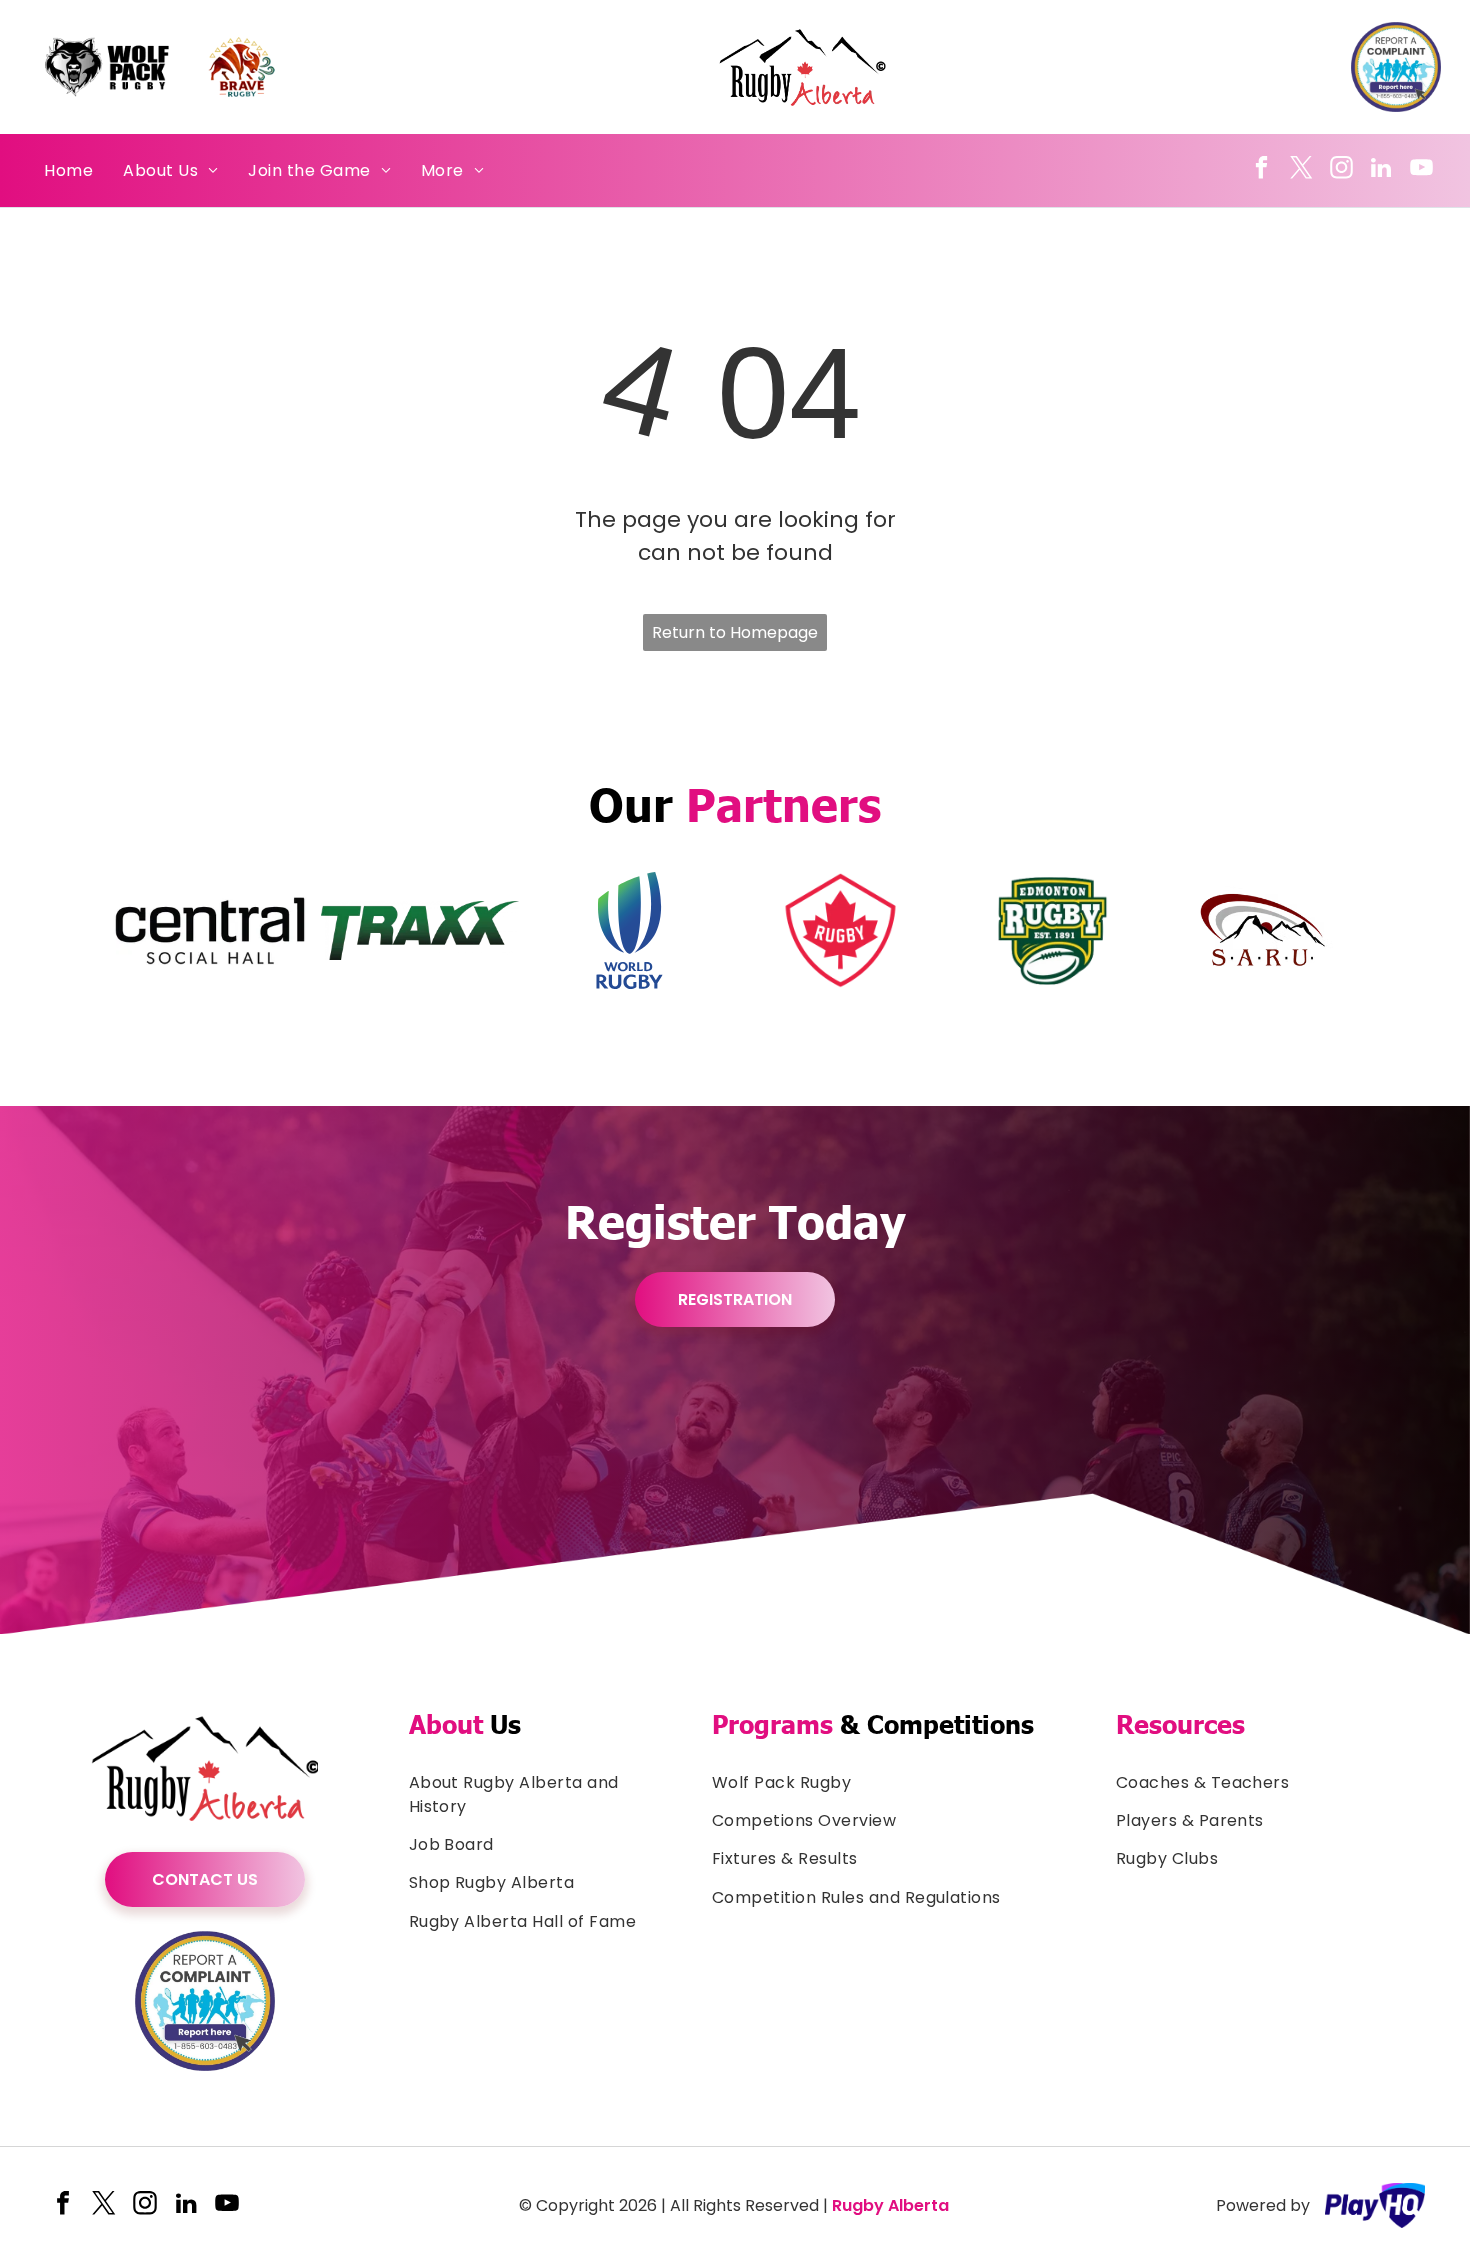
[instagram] (1341, 170)
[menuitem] (68, 170)
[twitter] (1301, 170)
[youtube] (1421, 170)
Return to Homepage (735, 632)
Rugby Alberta (890, 2205)
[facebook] (1261, 170)
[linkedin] (1381, 170)
